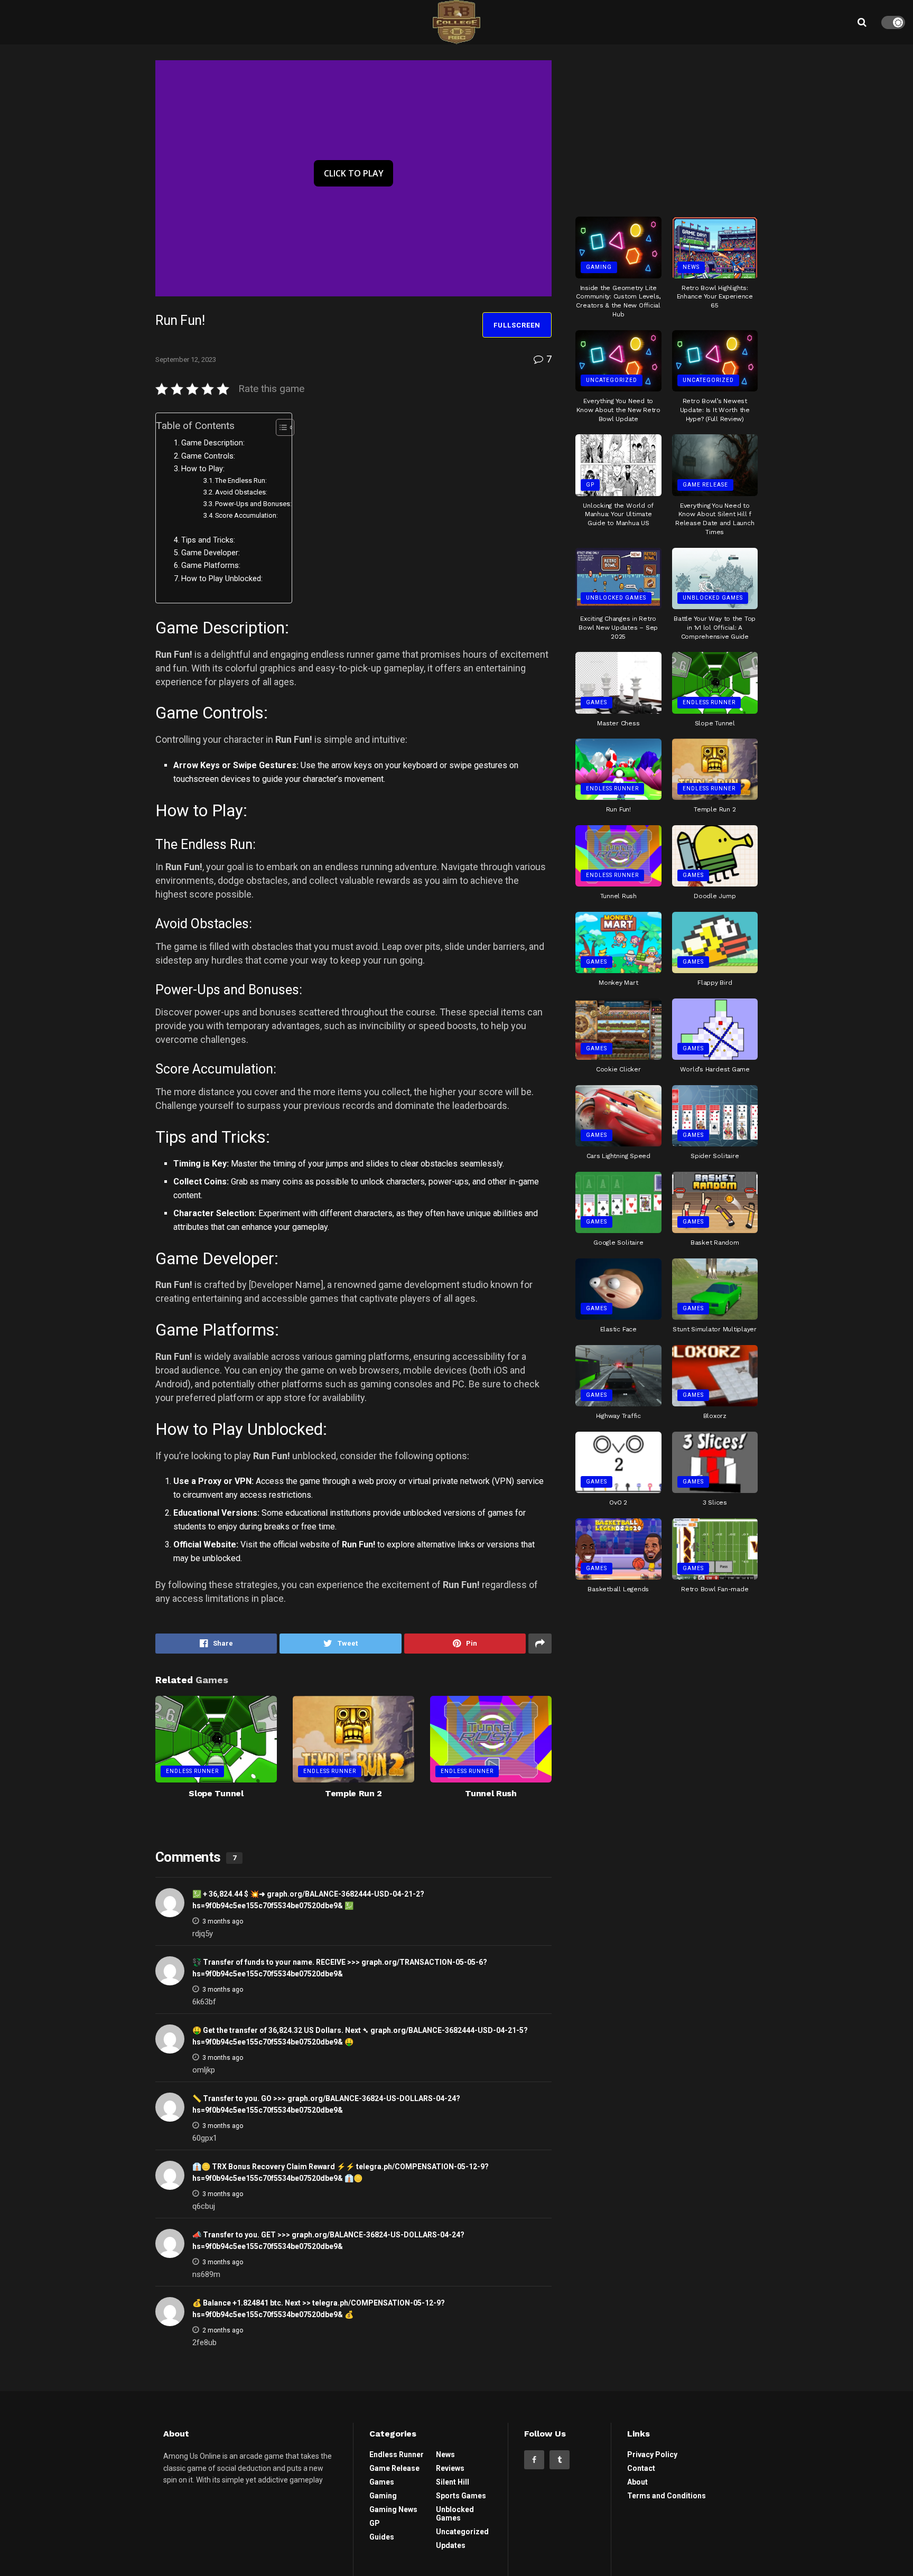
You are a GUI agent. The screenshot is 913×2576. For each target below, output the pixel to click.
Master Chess (618, 723)
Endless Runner (192, 1771)
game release (705, 485)
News (691, 267)
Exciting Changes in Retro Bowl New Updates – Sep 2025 (618, 628)
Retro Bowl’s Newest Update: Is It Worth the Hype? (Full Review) (715, 410)
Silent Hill (453, 2482)
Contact (641, 2468)
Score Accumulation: (246, 515)
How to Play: (203, 469)
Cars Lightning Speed (618, 1156)
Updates (451, 2545)
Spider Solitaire (715, 1156)
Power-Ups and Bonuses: (253, 504)
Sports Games (461, 2496)
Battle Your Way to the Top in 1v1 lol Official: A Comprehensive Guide (715, 628)
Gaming (599, 267)
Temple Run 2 (353, 1793)
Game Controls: (208, 456)
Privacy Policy (652, 2454)
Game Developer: (211, 553)
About (637, 2482)
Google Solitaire (618, 1243)
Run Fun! (618, 809)
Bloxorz (715, 1416)
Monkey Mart (618, 983)
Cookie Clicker (618, 1069)
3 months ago (223, 1921)
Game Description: (213, 443)
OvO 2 (618, 1502)
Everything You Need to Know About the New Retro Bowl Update (618, 410)
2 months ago (223, 2330)
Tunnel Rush (491, 1793)
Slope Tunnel (216, 1793)
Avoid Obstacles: (241, 492)
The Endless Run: (241, 480)
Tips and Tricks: (208, 540)
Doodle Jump (715, 896)
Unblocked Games (616, 598)
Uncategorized (612, 380)
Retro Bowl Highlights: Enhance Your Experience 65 (715, 297)
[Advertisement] (667, 126)
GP (590, 485)
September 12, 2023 (186, 360)
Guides (382, 2537)
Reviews (450, 2468)
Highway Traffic (618, 1416)
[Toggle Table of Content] (280, 427)
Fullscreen (517, 325)
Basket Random (715, 1243)
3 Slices (715, 1502)
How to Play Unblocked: (222, 579)
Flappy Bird (715, 983)
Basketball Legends (618, 1589)
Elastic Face (618, 1329)
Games (597, 702)
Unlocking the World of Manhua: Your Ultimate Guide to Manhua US (618, 515)
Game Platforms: (211, 566)
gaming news (393, 2509)
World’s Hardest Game (715, 1069)
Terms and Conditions (667, 2496)
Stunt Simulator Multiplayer (715, 1329)
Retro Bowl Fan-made (715, 1589)
